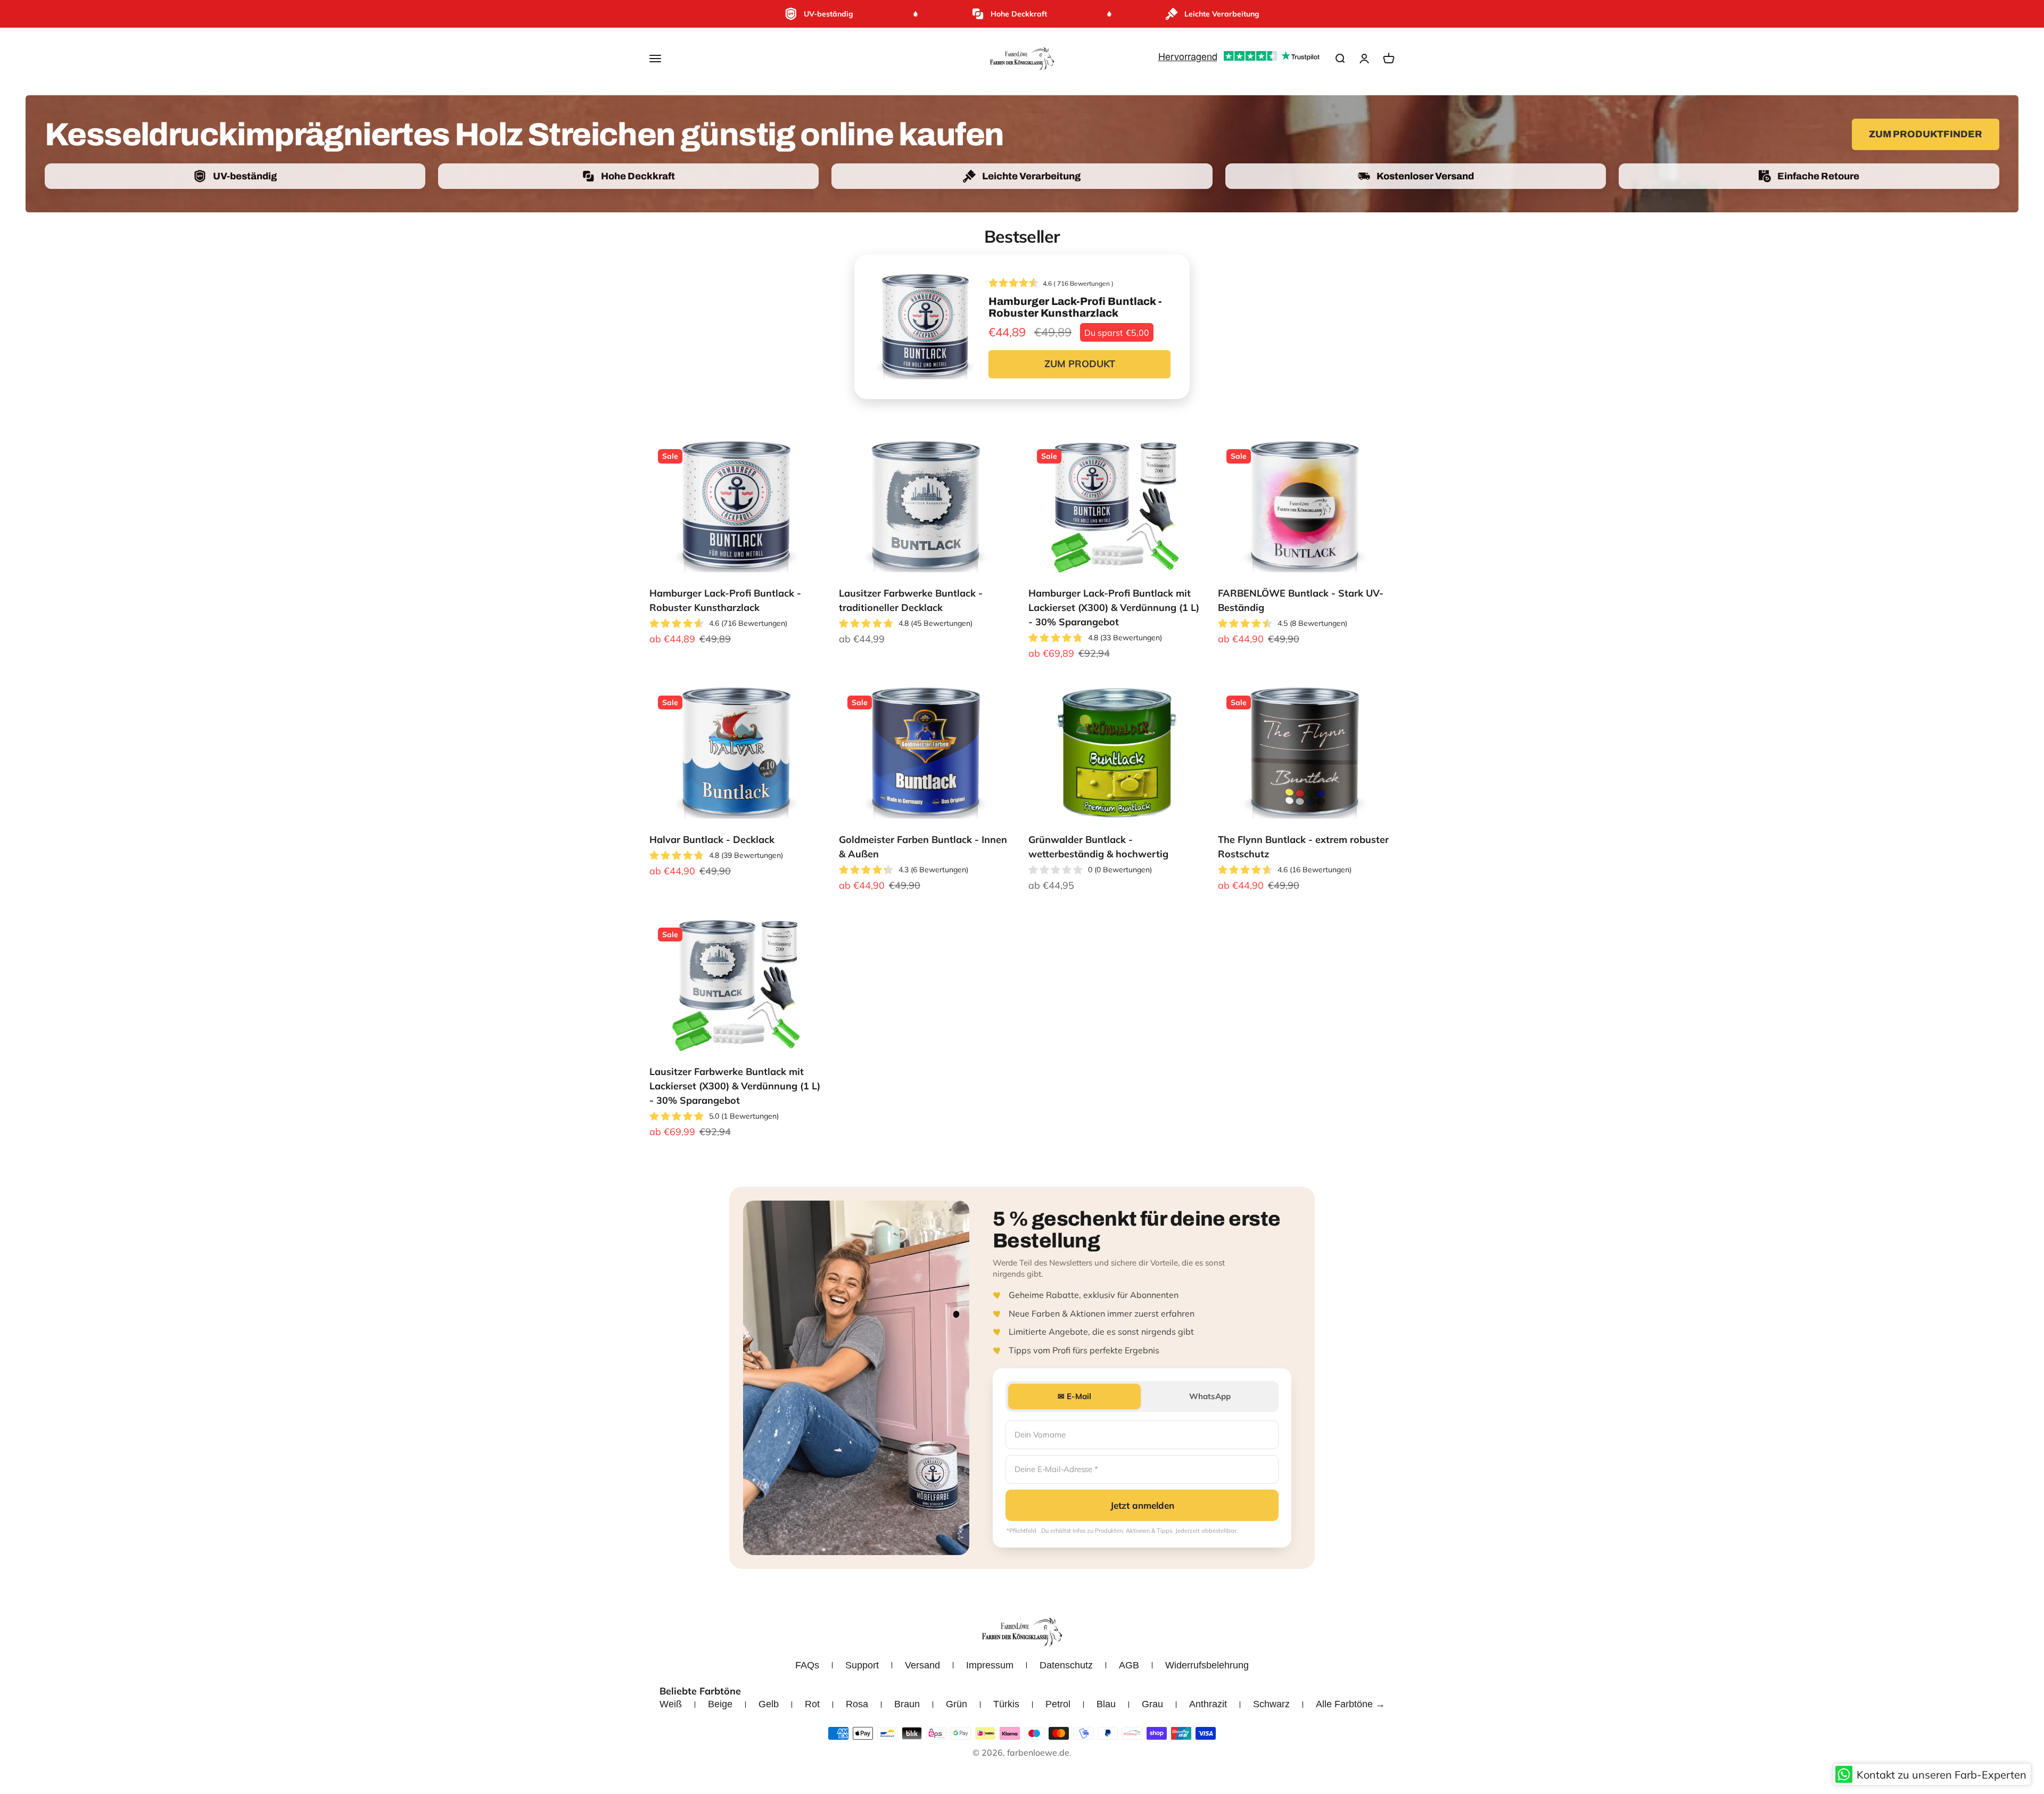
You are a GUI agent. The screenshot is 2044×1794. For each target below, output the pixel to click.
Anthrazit (1208, 1704)
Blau (1106, 1704)
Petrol (1058, 1704)
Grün (957, 1704)
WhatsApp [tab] (1210, 1396)
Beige (720, 1704)
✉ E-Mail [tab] (1074, 1396)
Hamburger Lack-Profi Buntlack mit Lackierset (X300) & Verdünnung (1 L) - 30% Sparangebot (1114, 607)
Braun (907, 1704)
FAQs (807, 1665)
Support (862, 1665)
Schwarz (1271, 1704)
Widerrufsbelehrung (1207, 1665)
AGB (1129, 1665)
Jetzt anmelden (1142, 1505)
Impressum (990, 1665)
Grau (1152, 1704)
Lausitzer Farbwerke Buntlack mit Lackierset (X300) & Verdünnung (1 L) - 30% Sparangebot (735, 1086)
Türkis (1006, 1704)
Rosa (857, 1704)
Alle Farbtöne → (1350, 1704)
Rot (812, 1704)
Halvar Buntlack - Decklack (712, 840)
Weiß (671, 1704)
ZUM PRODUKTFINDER (1926, 134)
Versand (922, 1665)
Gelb (769, 1704)
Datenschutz (1066, 1665)
